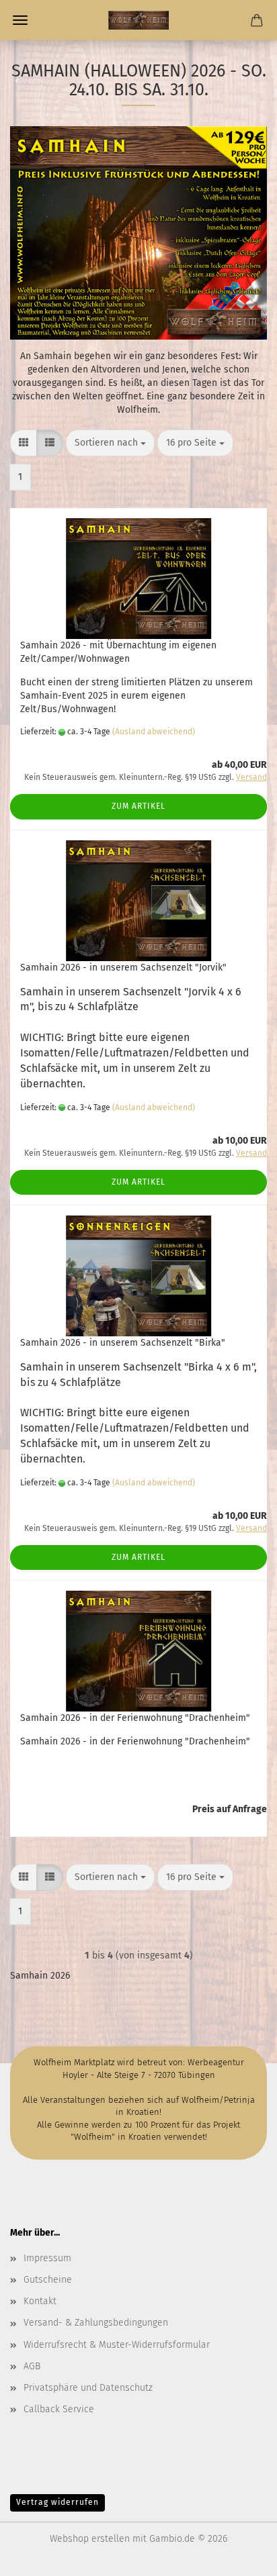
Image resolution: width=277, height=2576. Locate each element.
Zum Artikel (138, 806)
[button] (24, 443)
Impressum (47, 2258)
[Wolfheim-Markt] (138, 20)
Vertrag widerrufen (57, 2502)
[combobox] (110, 443)
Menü (20, 20)
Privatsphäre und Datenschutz (88, 2388)
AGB (32, 2366)
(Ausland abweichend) (154, 732)
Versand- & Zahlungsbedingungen (96, 2323)
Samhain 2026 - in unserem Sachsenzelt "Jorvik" (123, 968)
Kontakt (40, 2301)
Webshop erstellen (90, 2539)
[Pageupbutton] (240, 2556)
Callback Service (59, 2409)
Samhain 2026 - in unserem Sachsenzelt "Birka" (123, 1343)
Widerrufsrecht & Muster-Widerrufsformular (117, 2345)
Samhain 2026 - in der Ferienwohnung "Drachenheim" (135, 1718)
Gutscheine (48, 2280)
